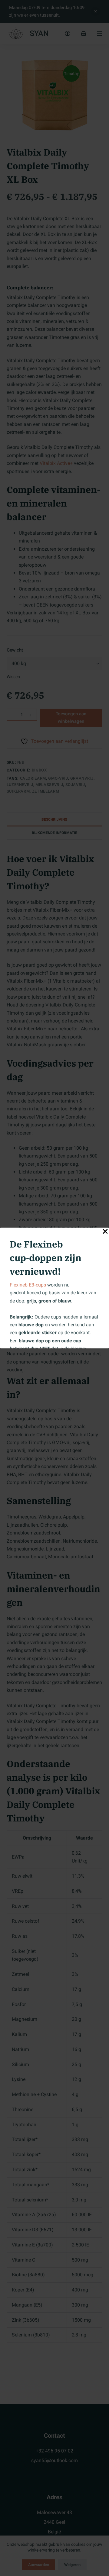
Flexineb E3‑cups (28, 1285)
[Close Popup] (105, 1233)
